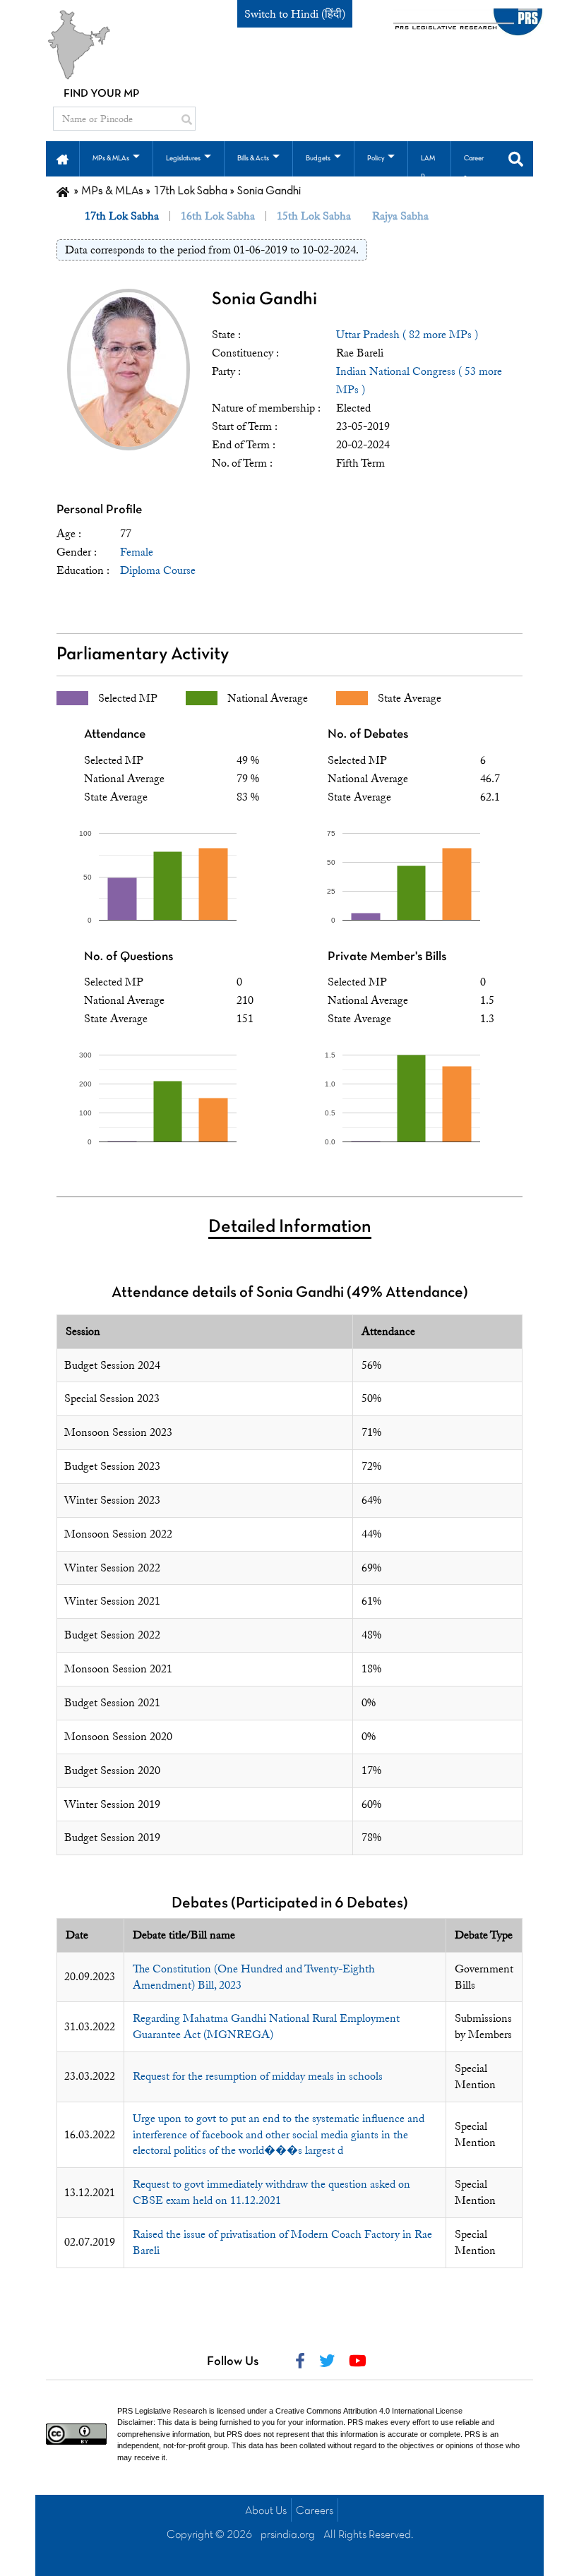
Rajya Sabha (400, 216)
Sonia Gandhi (264, 300)
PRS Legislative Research (162, 2411)
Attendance (115, 735)
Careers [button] (474, 168)
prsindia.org (288, 2535)
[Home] (63, 191)
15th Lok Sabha (314, 216)
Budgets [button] (318, 158)
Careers (315, 2511)
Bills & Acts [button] (253, 158)
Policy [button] (376, 158)
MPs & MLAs (112, 191)
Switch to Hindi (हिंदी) (295, 14)
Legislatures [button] (183, 158)
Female (137, 552)
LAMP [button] (428, 168)
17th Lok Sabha (190, 191)
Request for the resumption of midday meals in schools (258, 2076)
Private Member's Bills (387, 957)
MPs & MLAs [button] (111, 158)
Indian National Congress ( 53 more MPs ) (419, 381)
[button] (62, 158)
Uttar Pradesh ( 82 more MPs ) (407, 335)
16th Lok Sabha (218, 216)
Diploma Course (158, 570)
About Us (266, 2511)
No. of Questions (129, 957)
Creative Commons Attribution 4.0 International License (369, 2411)
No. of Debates (368, 735)
